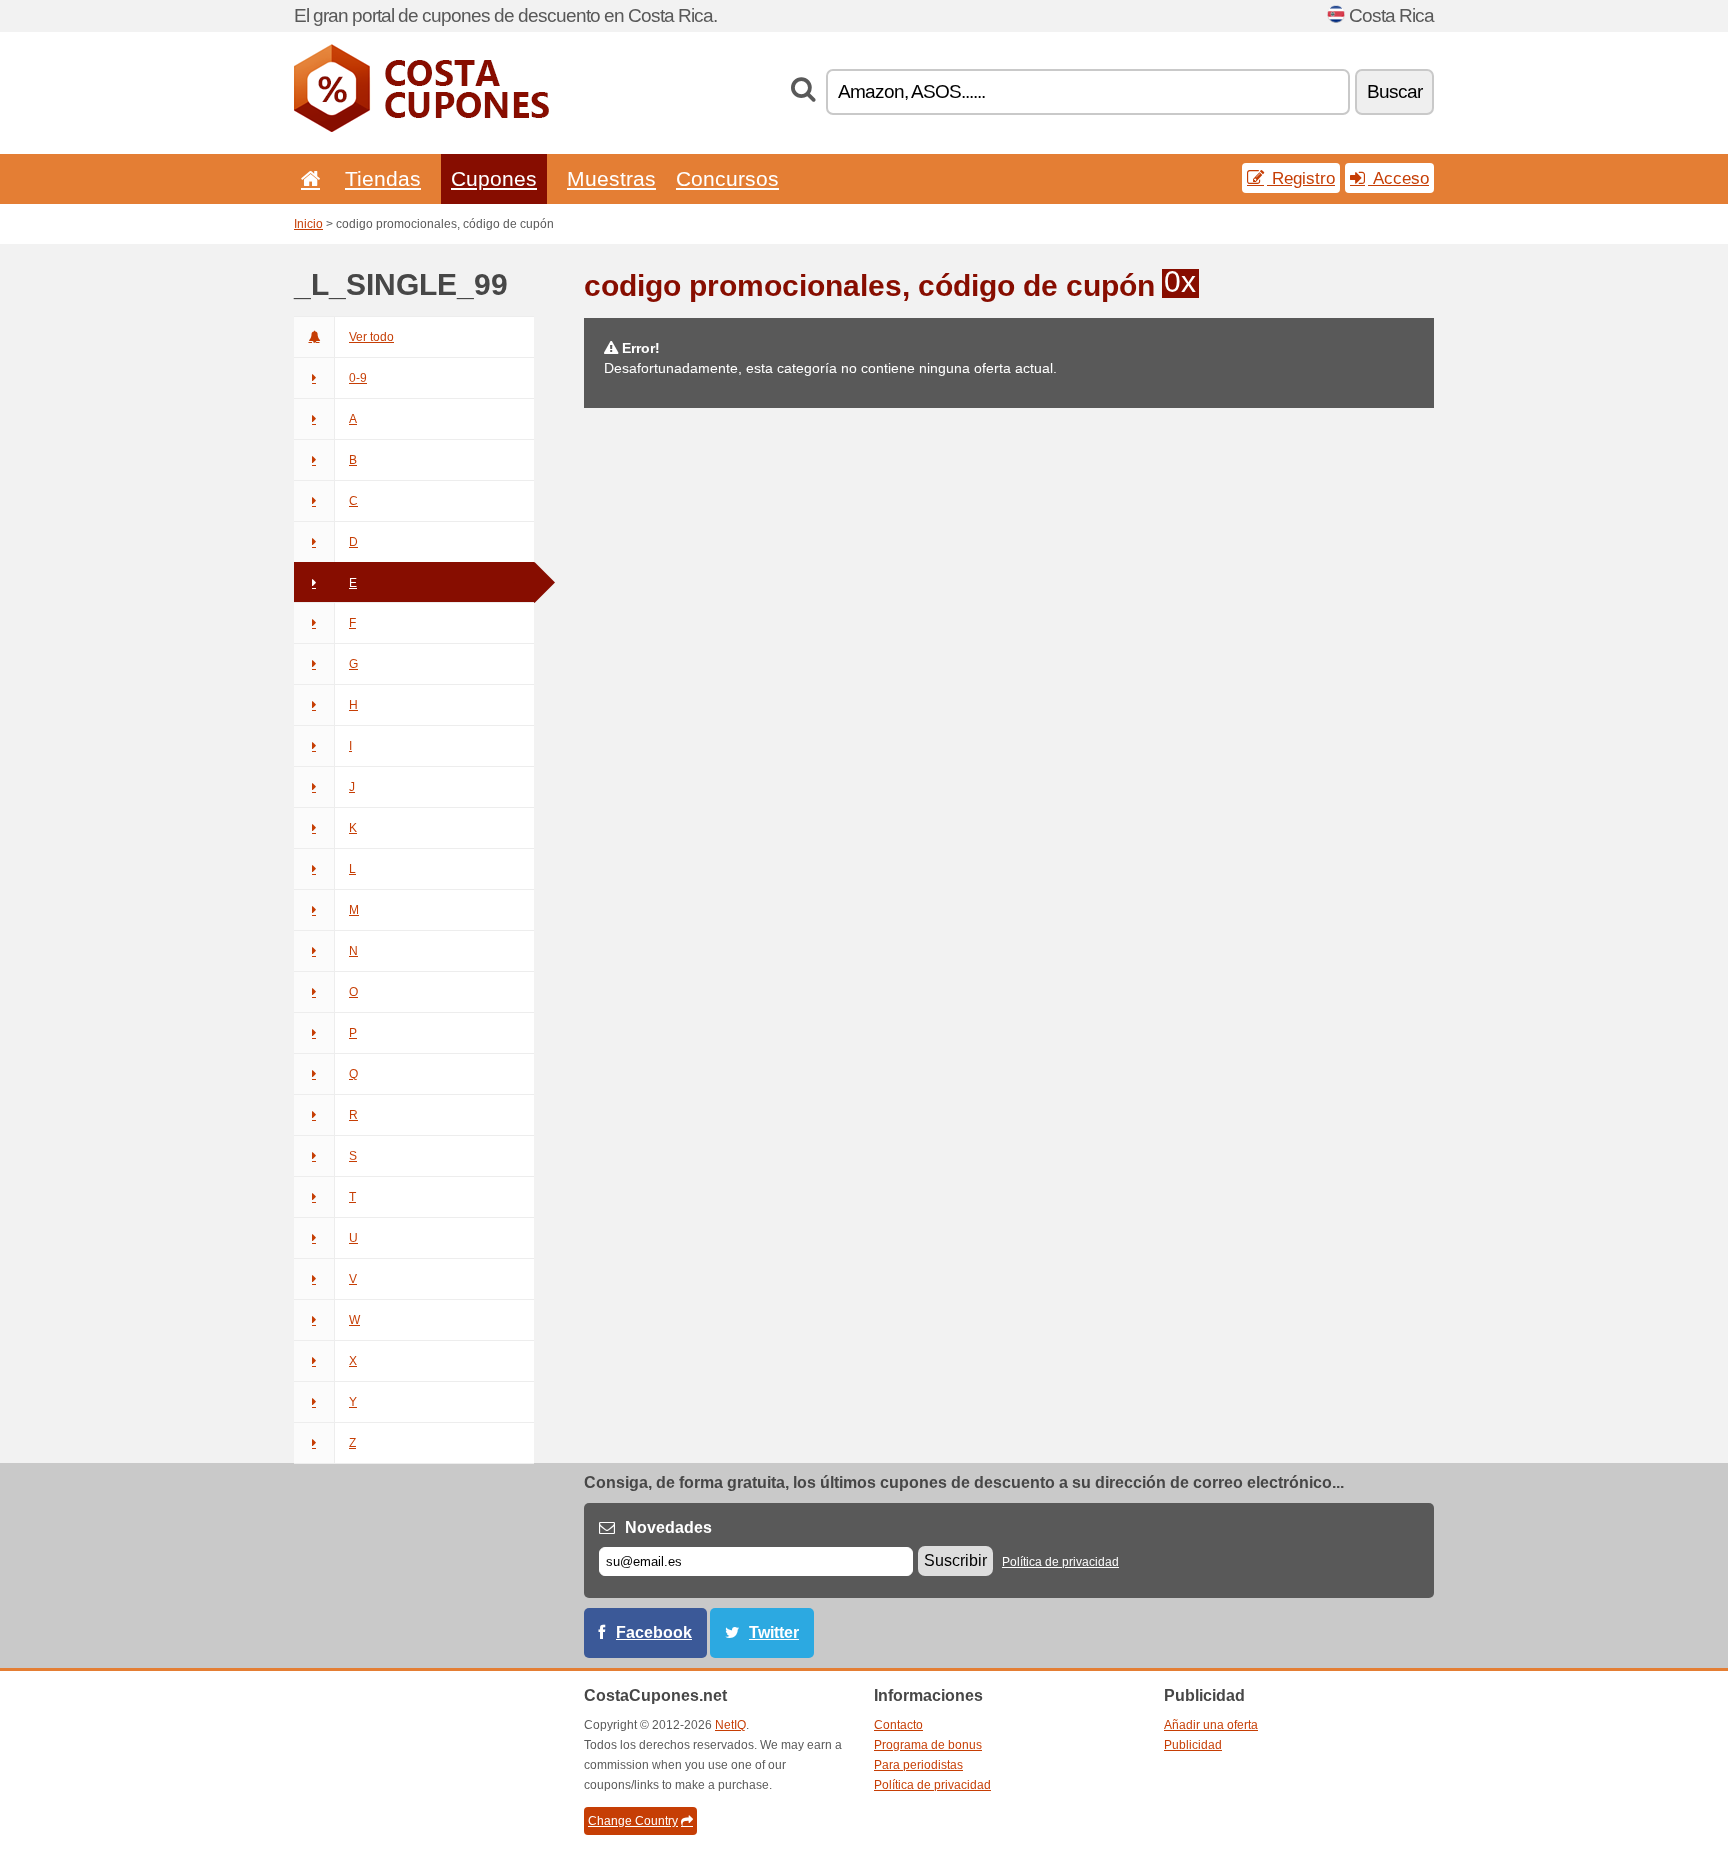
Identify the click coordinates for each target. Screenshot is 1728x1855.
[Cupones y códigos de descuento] (421, 128)
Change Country (633, 1821)
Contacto (898, 1725)
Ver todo (371, 337)
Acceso (1398, 178)
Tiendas (383, 178)
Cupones (494, 178)
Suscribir (955, 1560)
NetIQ (730, 1725)
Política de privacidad (1060, 1562)
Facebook (654, 1632)
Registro (1301, 178)
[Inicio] (307, 178)
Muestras (611, 178)
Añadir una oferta (1211, 1725)
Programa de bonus (928, 1745)
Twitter (774, 1632)
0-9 (358, 378)
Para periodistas (918, 1765)
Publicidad (1193, 1745)
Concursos (727, 178)
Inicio (308, 224)
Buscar (1394, 91)
